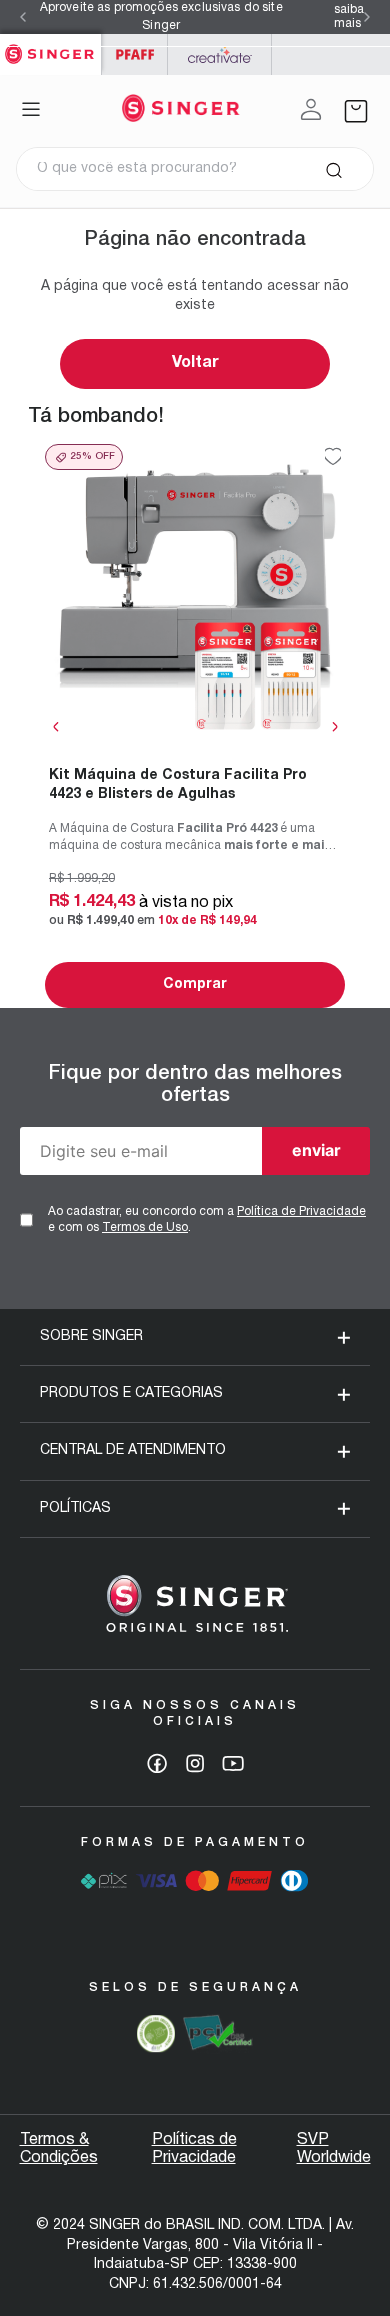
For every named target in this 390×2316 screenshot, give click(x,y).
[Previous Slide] (23, 17)
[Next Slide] (367, 17)
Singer (50, 44)
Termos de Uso (145, 1227)
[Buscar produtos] (333, 169)
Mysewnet (219, 54)
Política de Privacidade (301, 1211)
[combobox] (195, 169)
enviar (316, 1150)
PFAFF (134, 54)
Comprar (195, 984)
